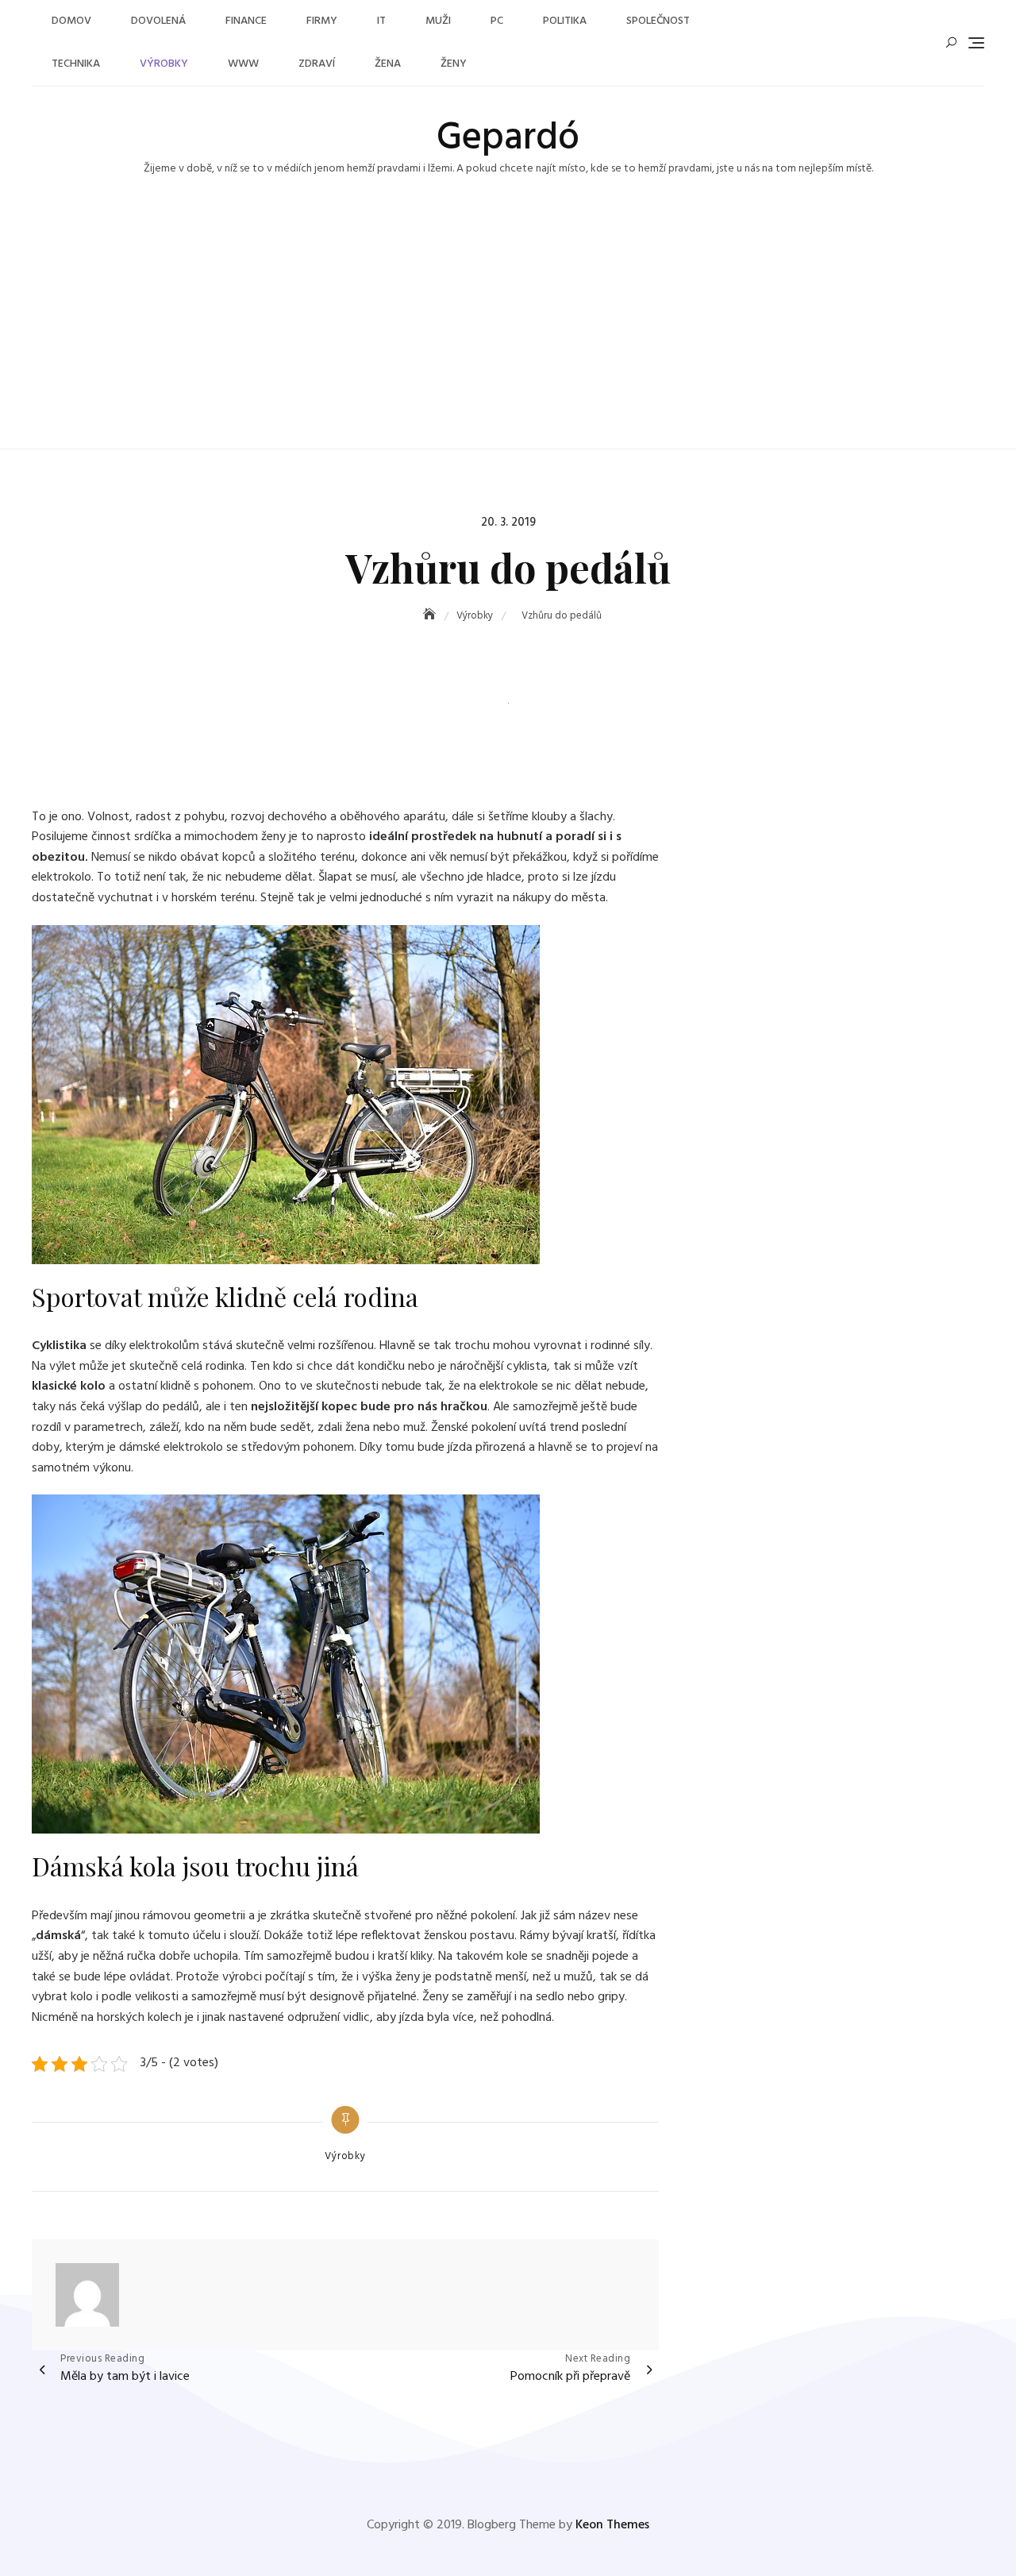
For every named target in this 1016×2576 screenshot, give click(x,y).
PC (497, 21)
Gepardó (508, 139)
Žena (388, 64)
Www (243, 64)
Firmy (322, 21)
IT (381, 21)
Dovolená (158, 21)
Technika (76, 64)
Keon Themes (612, 2525)
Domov (71, 21)
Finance (246, 21)
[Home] (431, 616)
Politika (565, 21)
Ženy (454, 64)
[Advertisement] (508, 330)
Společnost (658, 21)
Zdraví (317, 64)
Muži (438, 21)
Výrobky (164, 64)
